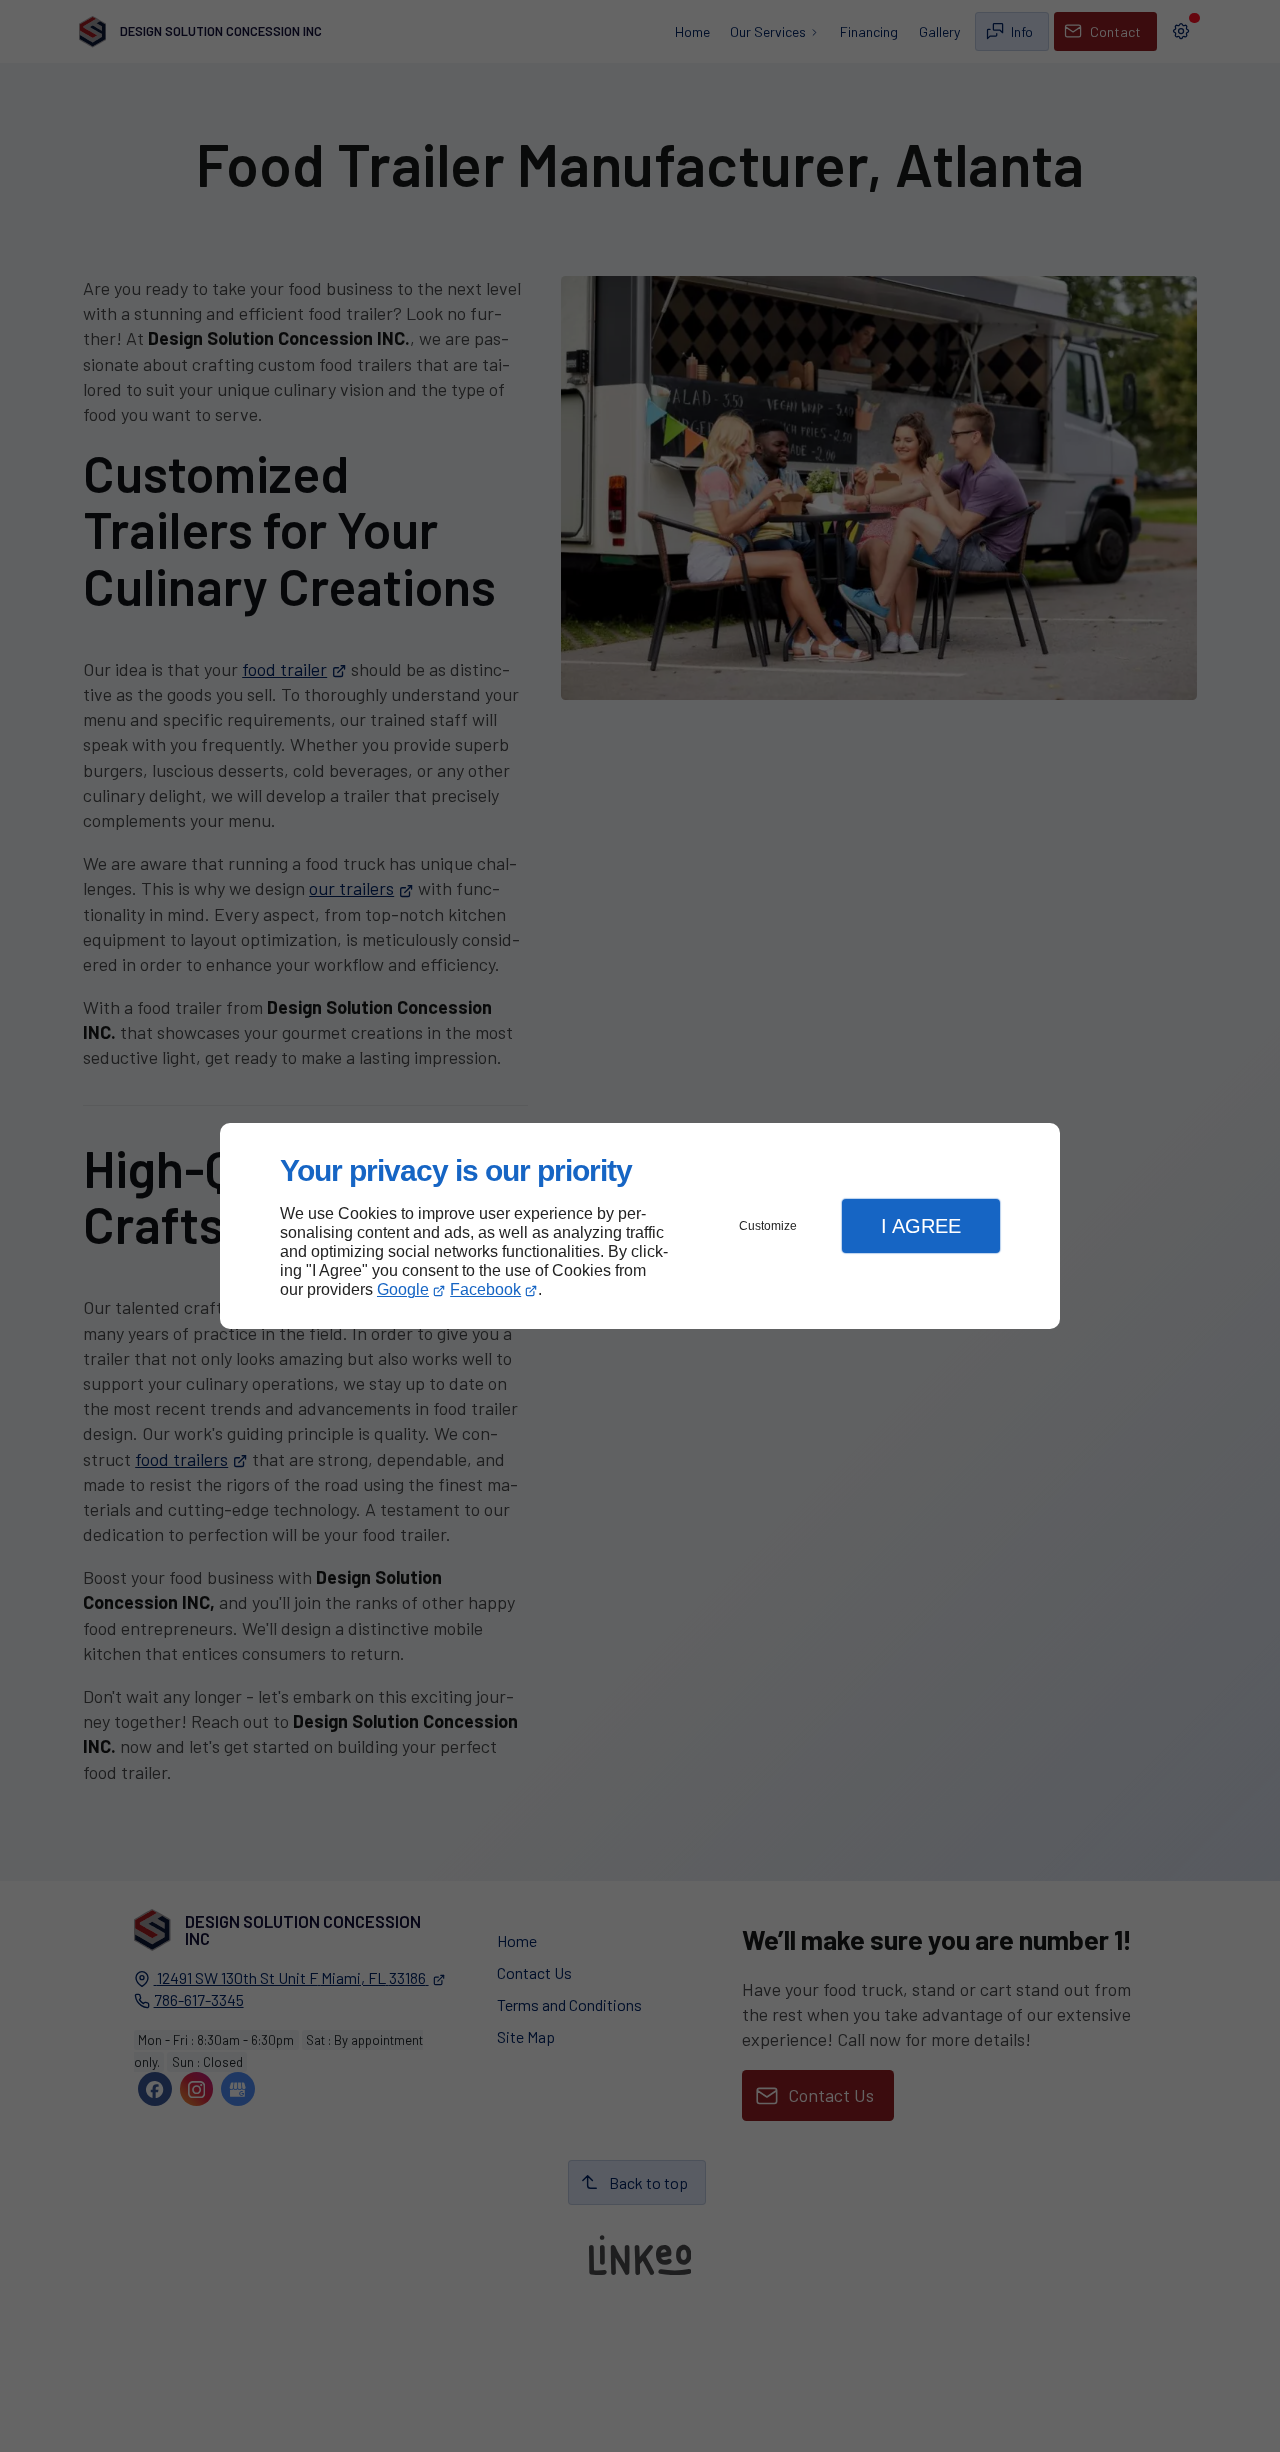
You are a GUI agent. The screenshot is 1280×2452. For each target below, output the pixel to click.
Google (403, 1289)
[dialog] (640, 1226)
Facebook (485, 1289)
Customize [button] (768, 1226)
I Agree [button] (921, 1226)
